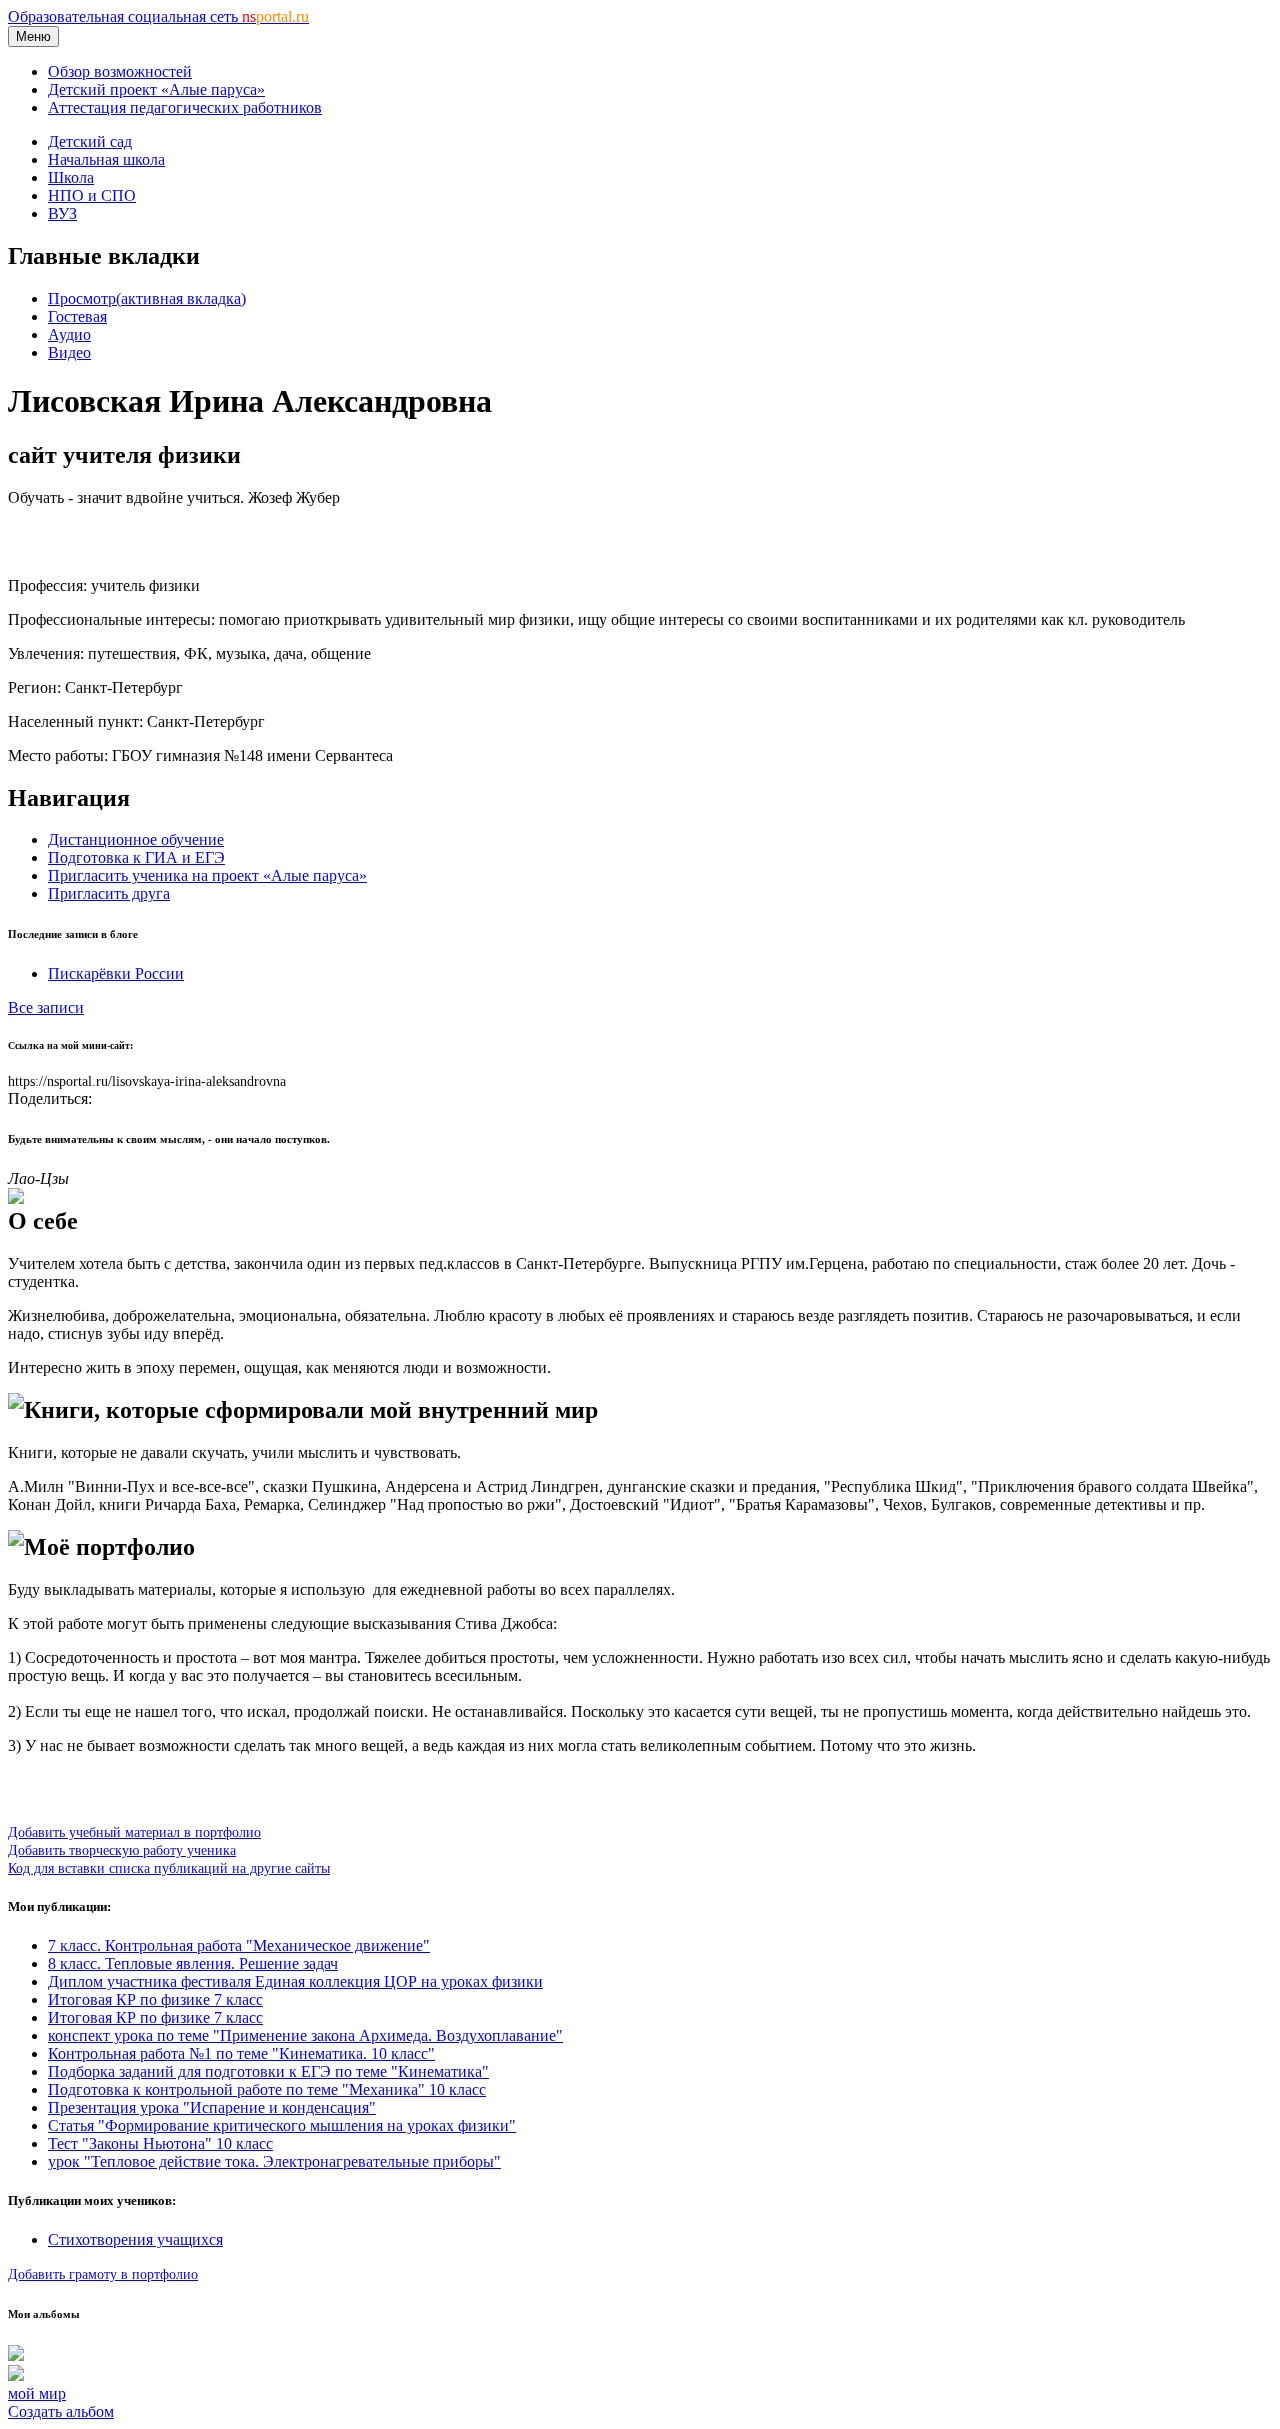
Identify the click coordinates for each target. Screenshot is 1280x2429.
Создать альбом (61, 2411)
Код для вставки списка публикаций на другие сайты (169, 1868)
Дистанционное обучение (136, 839)
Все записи (46, 1007)
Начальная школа (106, 159)
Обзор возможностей (120, 71)
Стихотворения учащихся (135, 2239)
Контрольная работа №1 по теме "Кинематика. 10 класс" (241, 2053)
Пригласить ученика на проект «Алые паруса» (207, 875)
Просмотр (147, 298)
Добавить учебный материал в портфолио (134, 1832)
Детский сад (90, 141)
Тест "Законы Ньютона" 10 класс (160, 2143)
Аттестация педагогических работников (185, 107)
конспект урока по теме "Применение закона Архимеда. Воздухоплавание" (305, 2035)
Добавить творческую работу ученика (122, 1850)
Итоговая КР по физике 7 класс (155, 1999)
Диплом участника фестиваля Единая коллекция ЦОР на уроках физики (295, 1981)
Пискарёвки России (116, 973)
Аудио (69, 334)
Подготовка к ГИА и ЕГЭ (136, 857)
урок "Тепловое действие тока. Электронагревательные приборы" (274, 2161)
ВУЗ (62, 213)
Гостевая (77, 316)
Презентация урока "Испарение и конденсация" (212, 2107)
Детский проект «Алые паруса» (156, 89)
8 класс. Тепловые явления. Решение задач (193, 1963)
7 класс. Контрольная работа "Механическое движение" (239, 1945)
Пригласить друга (109, 893)
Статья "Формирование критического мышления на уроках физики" (282, 2125)
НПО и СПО (92, 195)
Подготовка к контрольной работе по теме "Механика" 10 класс (267, 2089)
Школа (71, 177)
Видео (69, 352)
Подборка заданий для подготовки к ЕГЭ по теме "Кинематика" (268, 2071)
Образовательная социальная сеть (158, 16)
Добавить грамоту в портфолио (103, 2274)
